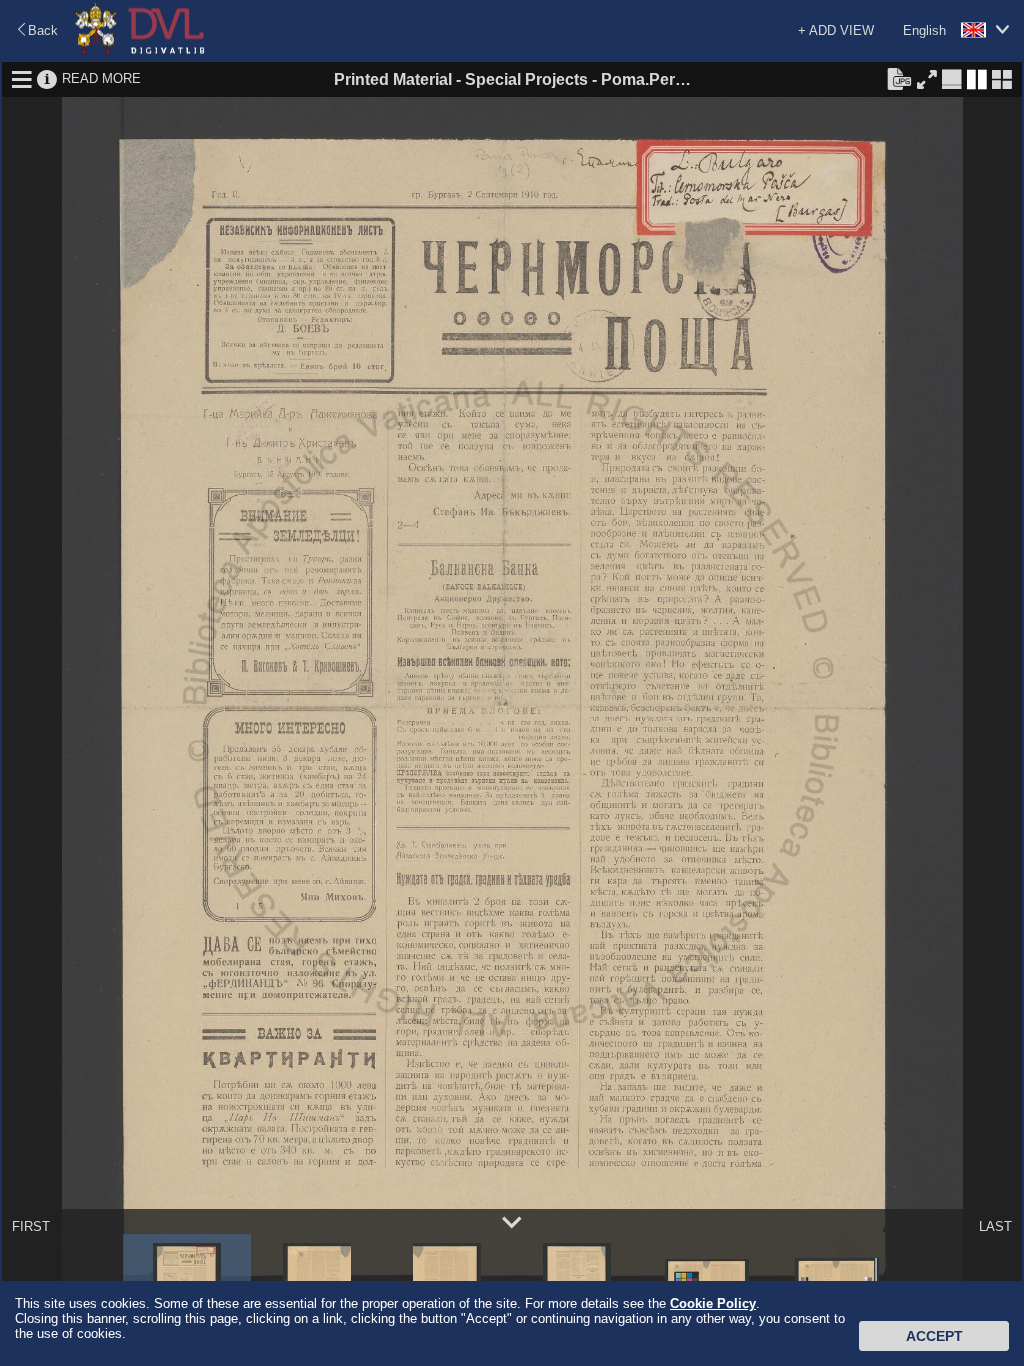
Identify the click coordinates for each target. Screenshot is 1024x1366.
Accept (934, 1336)
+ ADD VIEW (836, 30)
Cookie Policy (713, 1303)
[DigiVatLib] (140, 50)
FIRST (31, 1226)
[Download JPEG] (899, 78)
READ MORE (101, 78)
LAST (995, 1226)
